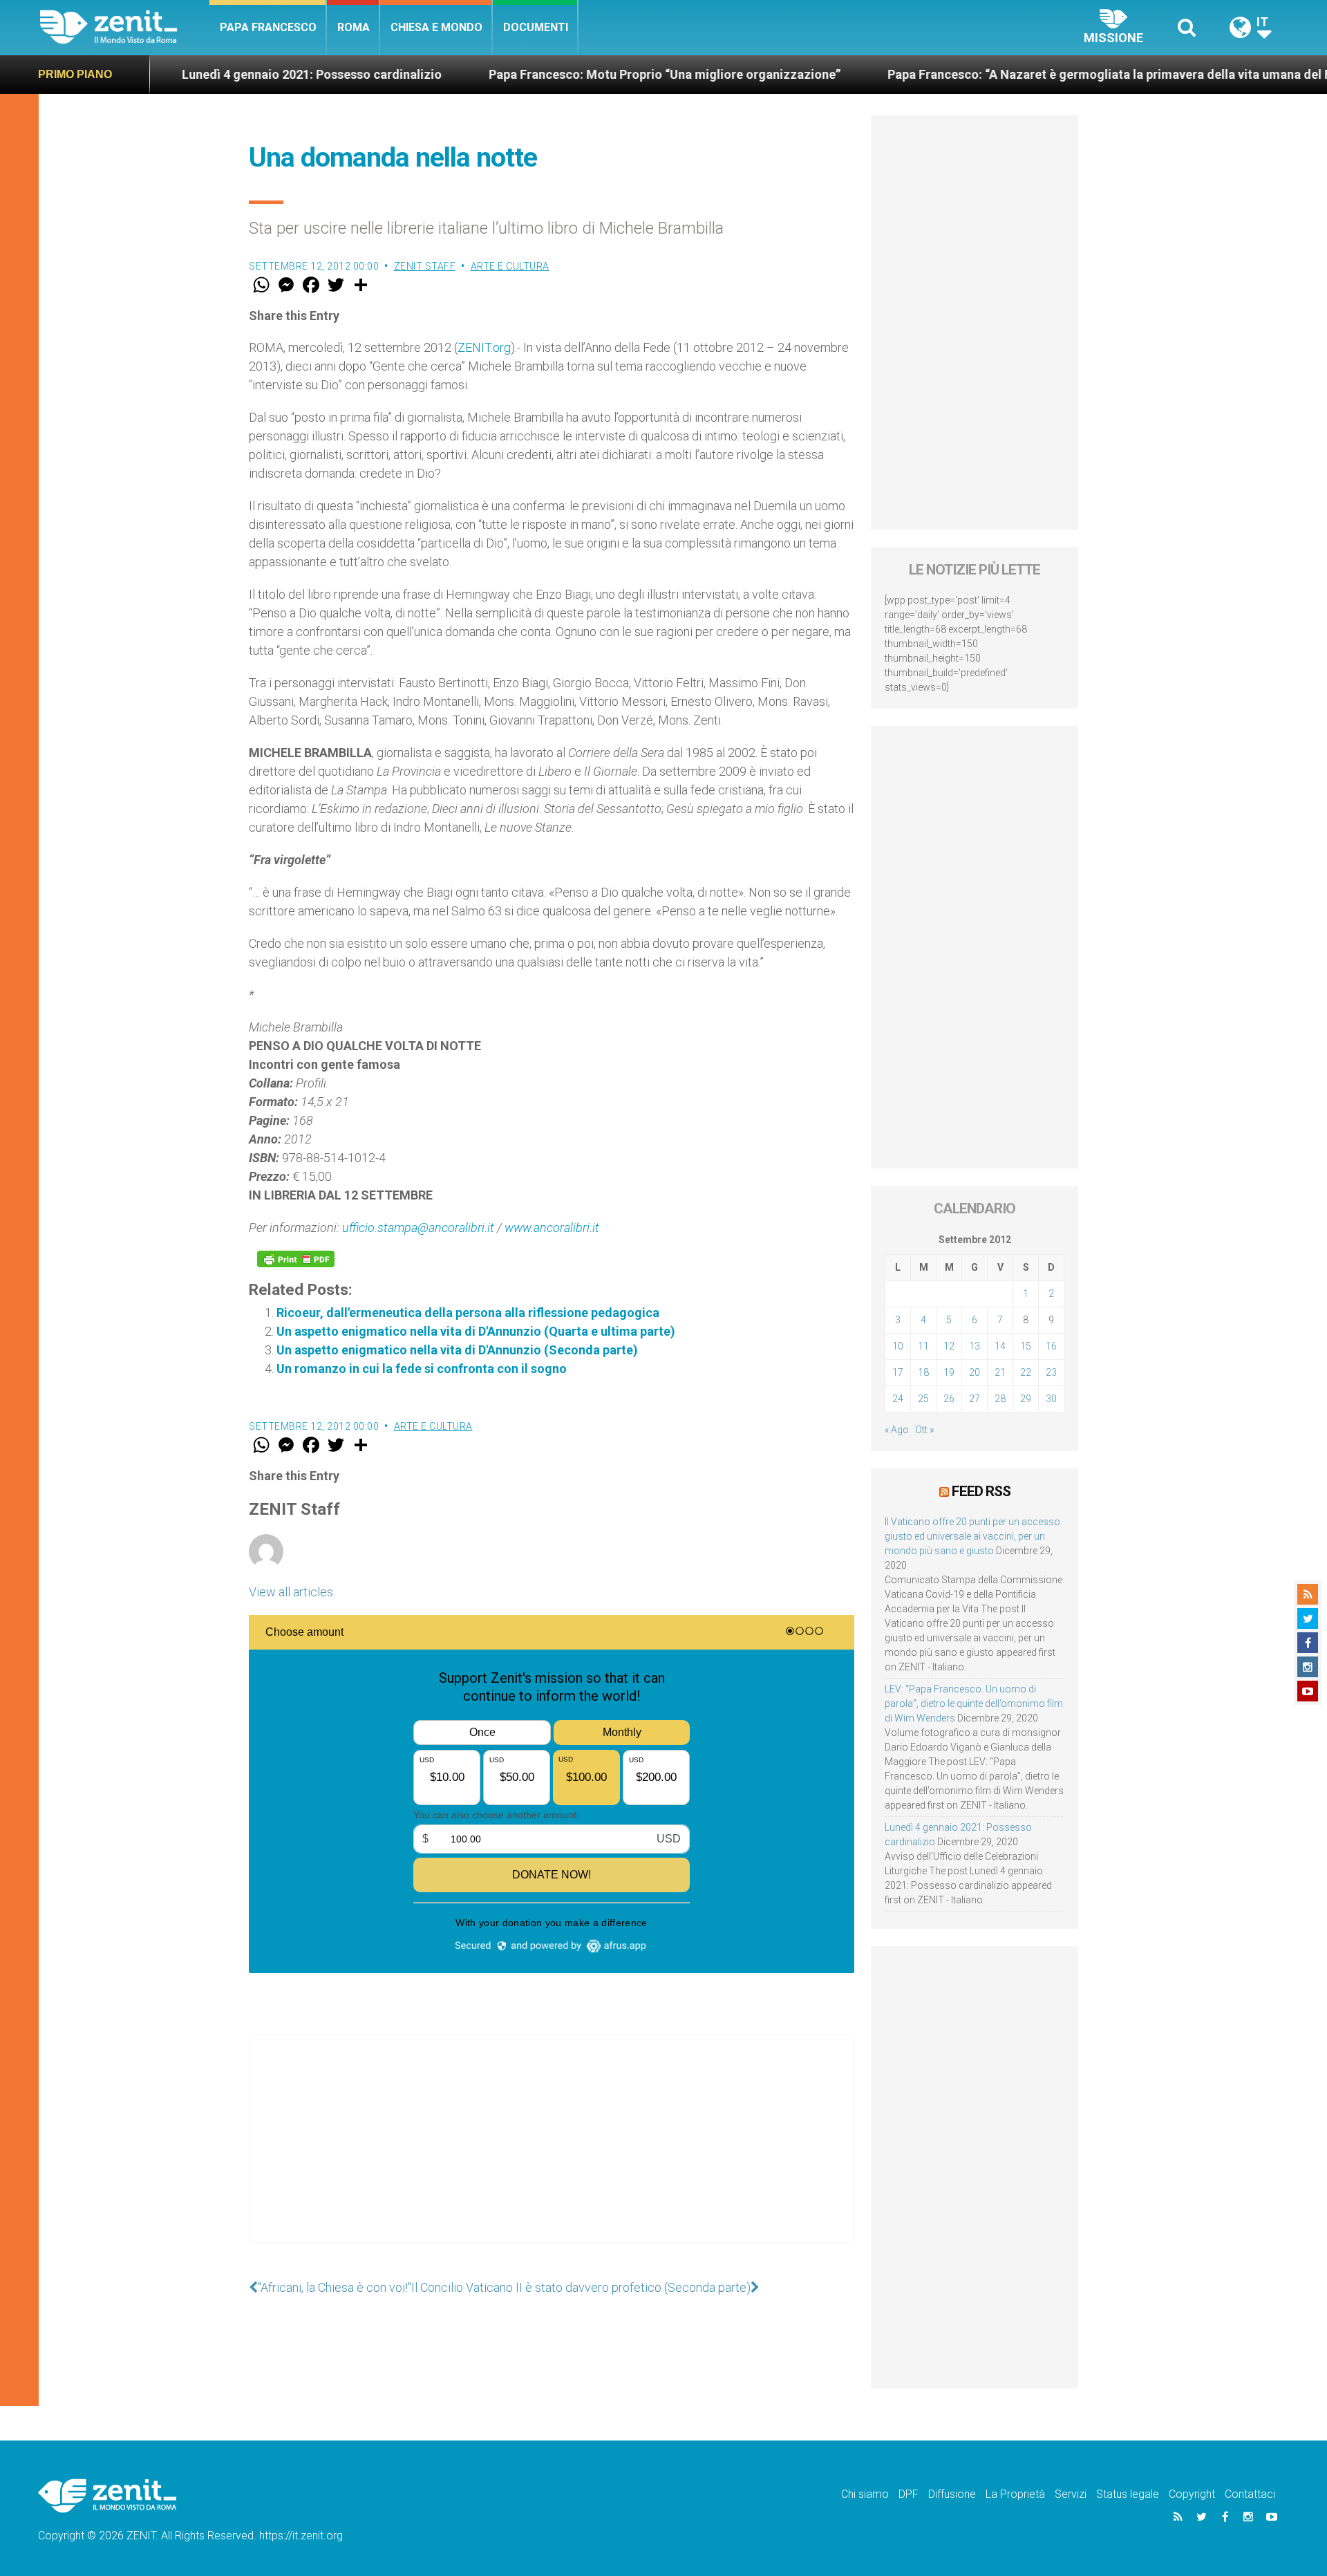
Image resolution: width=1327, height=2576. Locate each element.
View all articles (291, 1592)
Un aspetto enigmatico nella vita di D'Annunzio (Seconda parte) (457, 1350)
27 (975, 1399)
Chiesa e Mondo (436, 27)
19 (949, 1372)
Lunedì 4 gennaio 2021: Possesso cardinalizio (218, 74)
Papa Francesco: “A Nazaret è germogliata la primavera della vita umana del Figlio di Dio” (1048, 74)
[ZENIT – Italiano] (125, 27)
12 (949, 1346)
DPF (909, 2494)
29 (1026, 1399)
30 (1051, 1399)
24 (898, 1399)
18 (923, 1372)
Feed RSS (981, 1491)
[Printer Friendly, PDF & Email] (296, 1259)
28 (1000, 1399)
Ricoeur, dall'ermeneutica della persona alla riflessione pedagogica (468, 1313)
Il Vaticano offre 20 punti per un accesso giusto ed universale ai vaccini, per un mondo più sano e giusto (972, 1536)
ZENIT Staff (425, 266)
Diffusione (952, 2494)
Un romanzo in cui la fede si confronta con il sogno (422, 1369)
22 (1026, 1372)
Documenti (536, 27)
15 (1026, 1346)
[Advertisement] (552, 2153)
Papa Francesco (268, 27)
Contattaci (1250, 2494)
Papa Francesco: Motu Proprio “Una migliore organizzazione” (571, 74)
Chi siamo (865, 2494)
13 (975, 1346)
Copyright (1192, 2494)
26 (949, 1399)
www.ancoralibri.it (552, 1228)
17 (898, 1372)
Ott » (924, 1430)
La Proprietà (1015, 2494)
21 (1000, 1372)
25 (923, 1399)
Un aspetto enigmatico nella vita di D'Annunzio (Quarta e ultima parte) (476, 1331)
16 (1051, 1346)
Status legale (1128, 2494)
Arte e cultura (510, 266)
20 (975, 1372)
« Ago (897, 1430)
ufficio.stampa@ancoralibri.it (418, 1228)
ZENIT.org (484, 347)
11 (923, 1346)
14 (1000, 1346)
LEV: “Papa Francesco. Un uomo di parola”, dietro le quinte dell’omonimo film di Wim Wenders (974, 1704)
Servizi (1071, 2494)
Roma (354, 27)
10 (898, 1346)
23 (1051, 1372)
